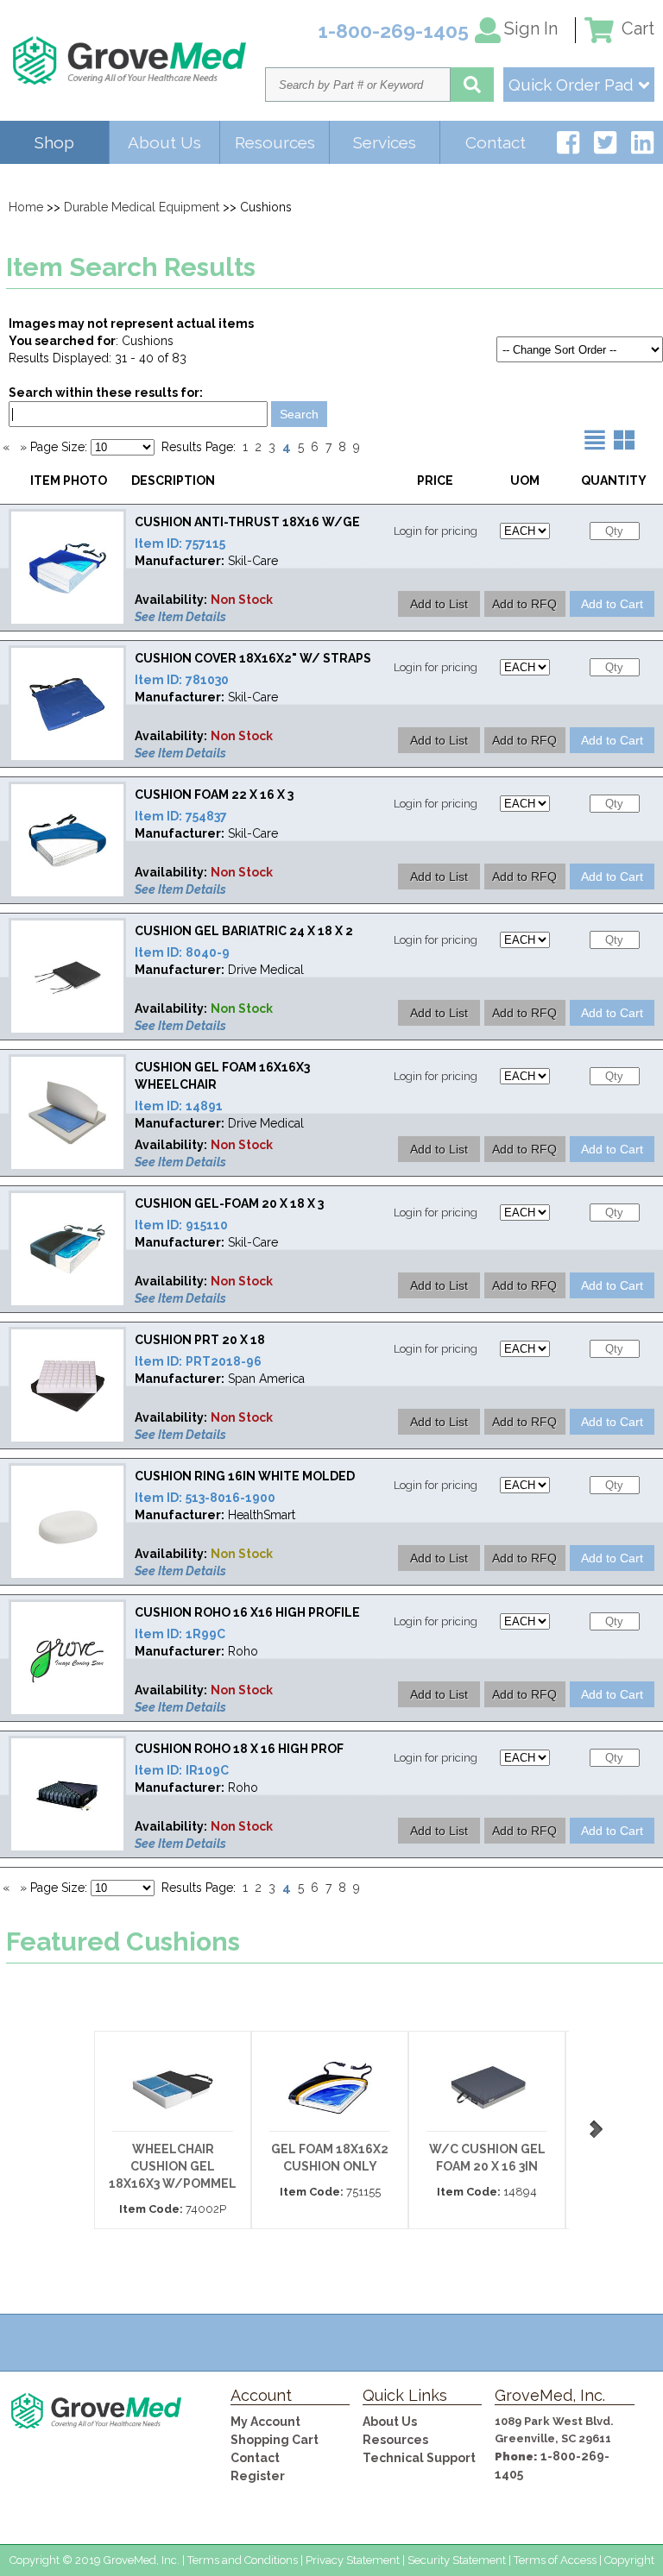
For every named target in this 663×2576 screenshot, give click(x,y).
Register (258, 2476)
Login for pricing (436, 531)
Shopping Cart (275, 2440)
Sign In (531, 28)
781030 (207, 680)
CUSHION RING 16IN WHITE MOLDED (245, 1476)
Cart (636, 28)
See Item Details (180, 617)
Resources (275, 142)
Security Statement (457, 2560)
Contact (496, 142)
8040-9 (208, 952)
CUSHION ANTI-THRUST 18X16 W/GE (247, 522)
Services (385, 142)
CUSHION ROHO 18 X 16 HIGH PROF (239, 1749)
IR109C (207, 1770)
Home (26, 207)
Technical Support (419, 2458)
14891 (204, 1106)
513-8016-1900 (230, 1498)
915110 (207, 1225)
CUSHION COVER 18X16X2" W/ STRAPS (253, 658)
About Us (164, 142)
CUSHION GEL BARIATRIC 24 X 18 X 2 (244, 931)
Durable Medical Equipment (142, 207)
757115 (205, 543)
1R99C (205, 1634)
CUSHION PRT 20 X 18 (200, 1340)
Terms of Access (555, 2560)
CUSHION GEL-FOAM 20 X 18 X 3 (229, 1203)
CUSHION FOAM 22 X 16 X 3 (214, 795)
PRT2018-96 (224, 1361)
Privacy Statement (353, 2560)
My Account (265, 2422)
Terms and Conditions (243, 2560)
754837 (206, 816)
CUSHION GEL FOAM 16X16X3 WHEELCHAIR (222, 1076)
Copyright (629, 2560)
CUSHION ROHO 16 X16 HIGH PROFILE (247, 1612)
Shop (54, 142)
